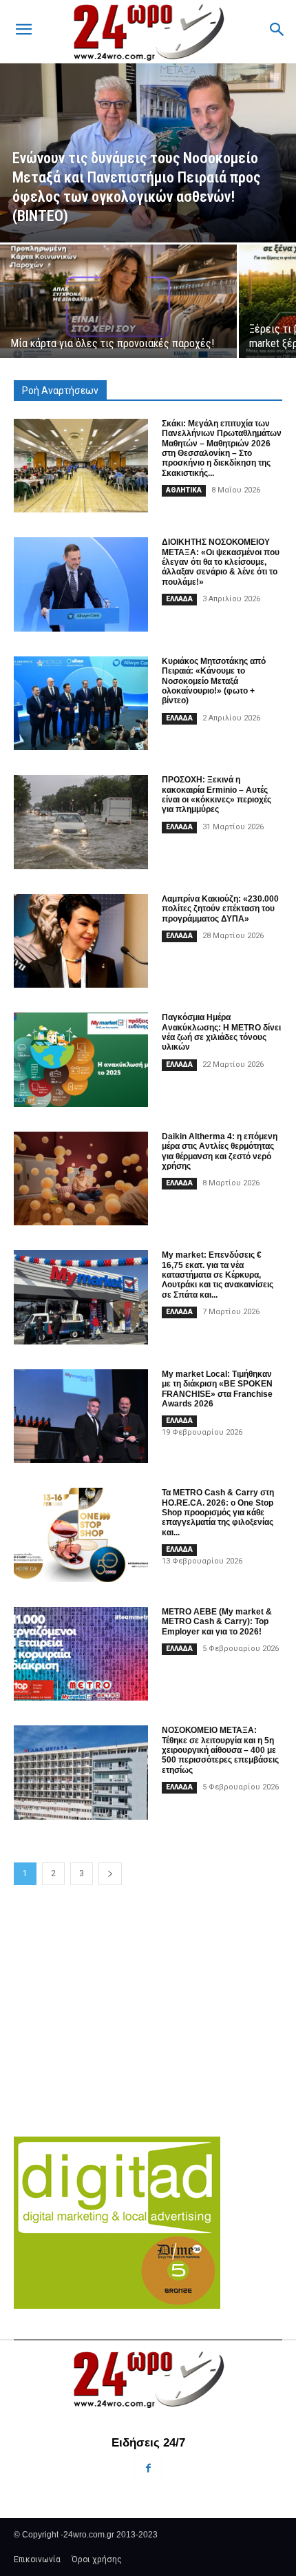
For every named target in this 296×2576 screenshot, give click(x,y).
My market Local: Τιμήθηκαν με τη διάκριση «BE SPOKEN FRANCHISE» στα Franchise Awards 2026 (217, 1389)
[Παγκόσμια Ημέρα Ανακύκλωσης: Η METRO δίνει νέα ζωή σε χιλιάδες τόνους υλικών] (81, 1060)
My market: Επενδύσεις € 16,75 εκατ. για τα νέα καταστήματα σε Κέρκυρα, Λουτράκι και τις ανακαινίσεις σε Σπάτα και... (218, 1275)
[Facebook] (148, 2468)
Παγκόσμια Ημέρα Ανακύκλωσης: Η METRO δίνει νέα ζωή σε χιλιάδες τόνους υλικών (221, 1032)
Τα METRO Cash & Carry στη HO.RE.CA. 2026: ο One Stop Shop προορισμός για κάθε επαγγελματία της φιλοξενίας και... (218, 1513)
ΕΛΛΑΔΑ (179, 599)
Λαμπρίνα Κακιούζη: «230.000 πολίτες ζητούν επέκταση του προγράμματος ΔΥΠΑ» (220, 909)
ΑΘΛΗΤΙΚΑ (184, 490)
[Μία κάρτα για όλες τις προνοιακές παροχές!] (118, 301)
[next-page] (110, 1874)
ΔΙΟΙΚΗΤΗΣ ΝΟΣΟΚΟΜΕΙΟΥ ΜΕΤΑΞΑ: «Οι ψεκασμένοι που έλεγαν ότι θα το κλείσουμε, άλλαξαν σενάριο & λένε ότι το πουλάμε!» (221, 562)
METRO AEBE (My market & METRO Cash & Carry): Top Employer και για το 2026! (217, 1622)
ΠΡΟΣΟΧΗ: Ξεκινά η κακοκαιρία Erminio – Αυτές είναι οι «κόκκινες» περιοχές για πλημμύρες (216, 794)
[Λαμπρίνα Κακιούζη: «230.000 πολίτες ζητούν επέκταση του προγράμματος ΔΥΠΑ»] (81, 941)
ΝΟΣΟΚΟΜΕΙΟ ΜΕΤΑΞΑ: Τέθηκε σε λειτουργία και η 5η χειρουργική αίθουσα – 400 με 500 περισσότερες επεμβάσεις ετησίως (220, 1750)
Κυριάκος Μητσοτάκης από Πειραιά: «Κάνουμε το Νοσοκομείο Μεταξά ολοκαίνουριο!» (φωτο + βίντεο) (214, 681)
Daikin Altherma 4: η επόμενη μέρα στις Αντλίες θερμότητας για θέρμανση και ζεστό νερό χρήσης (220, 1151)
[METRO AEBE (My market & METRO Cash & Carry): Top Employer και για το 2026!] (81, 1654)
